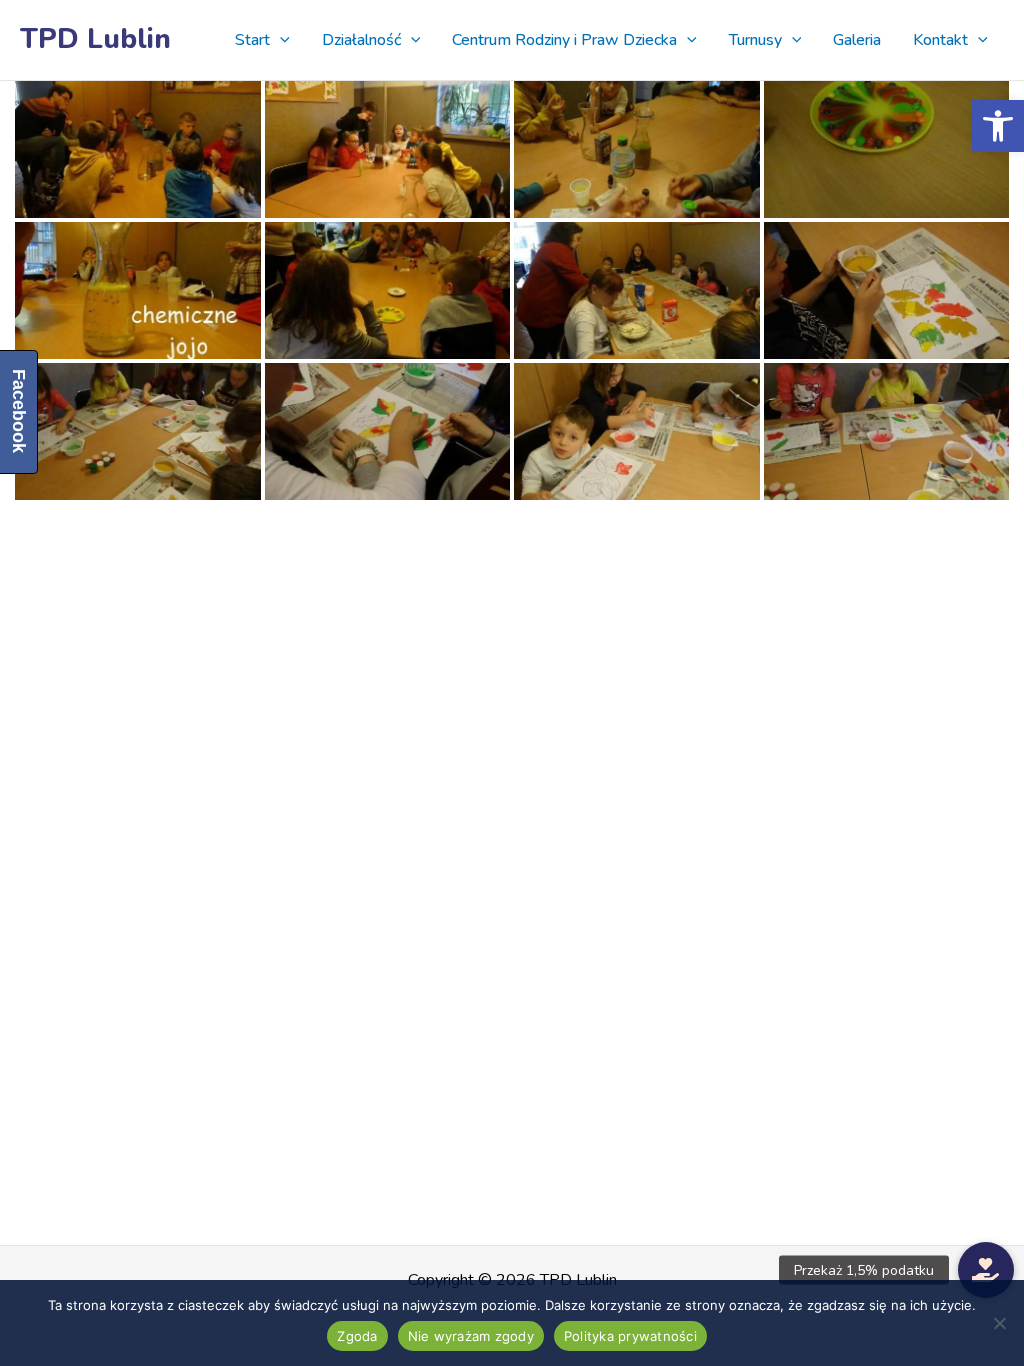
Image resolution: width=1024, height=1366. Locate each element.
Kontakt (940, 40)
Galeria (857, 40)
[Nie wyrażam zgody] (999, 1323)
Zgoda (357, 1336)
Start (252, 40)
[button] (998, 126)
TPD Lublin (95, 39)
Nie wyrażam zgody (471, 1336)
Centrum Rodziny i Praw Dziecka (564, 40)
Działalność (361, 40)
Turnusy (755, 40)
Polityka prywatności (630, 1336)
